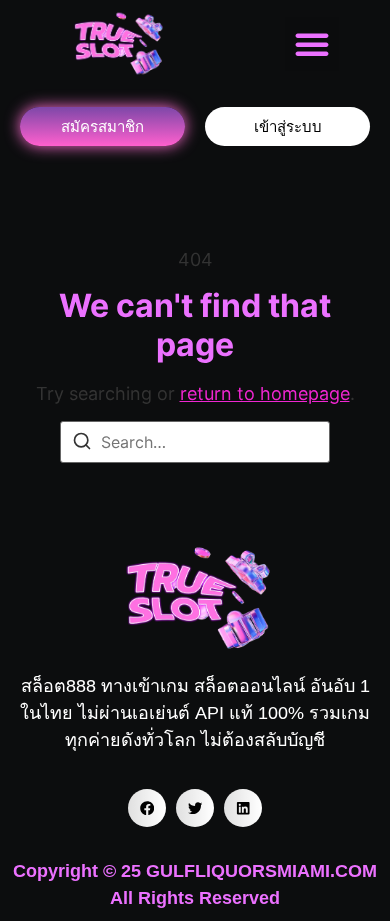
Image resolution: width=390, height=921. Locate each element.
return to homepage (265, 393)
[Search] (82, 444)
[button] (312, 44)
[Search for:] (195, 442)
